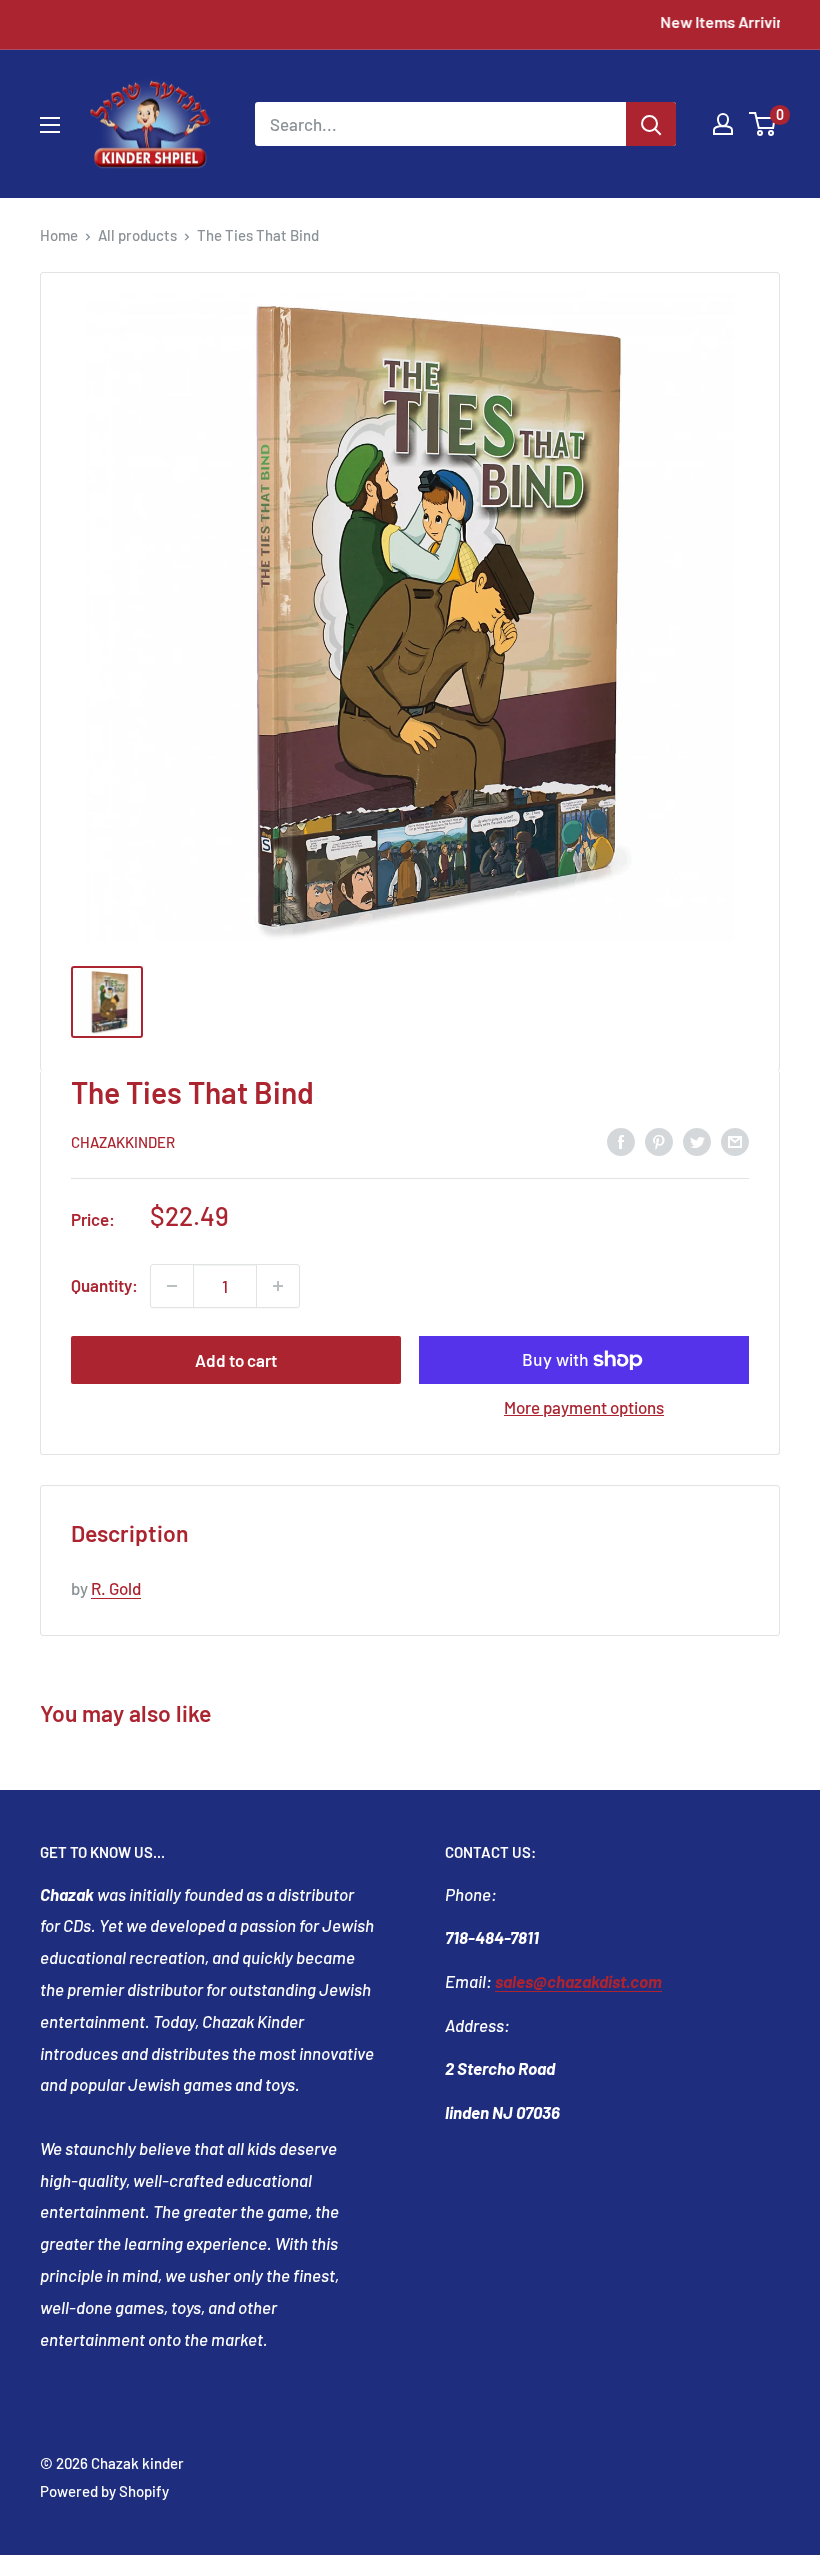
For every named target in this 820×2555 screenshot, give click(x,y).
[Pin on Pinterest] (659, 1141)
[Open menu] (50, 125)
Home (59, 235)
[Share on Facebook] (621, 1141)
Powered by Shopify (104, 2491)
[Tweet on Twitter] (697, 1141)
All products (137, 235)
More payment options (584, 1407)
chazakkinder (123, 1142)
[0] (763, 124)
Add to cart (236, 1360)
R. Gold (116, 1588)
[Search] (651, 124)
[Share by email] (735, 1141)
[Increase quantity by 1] (278, 1286)
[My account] (723, 124)
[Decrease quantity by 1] (172, 1286)
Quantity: (104, 1285)
